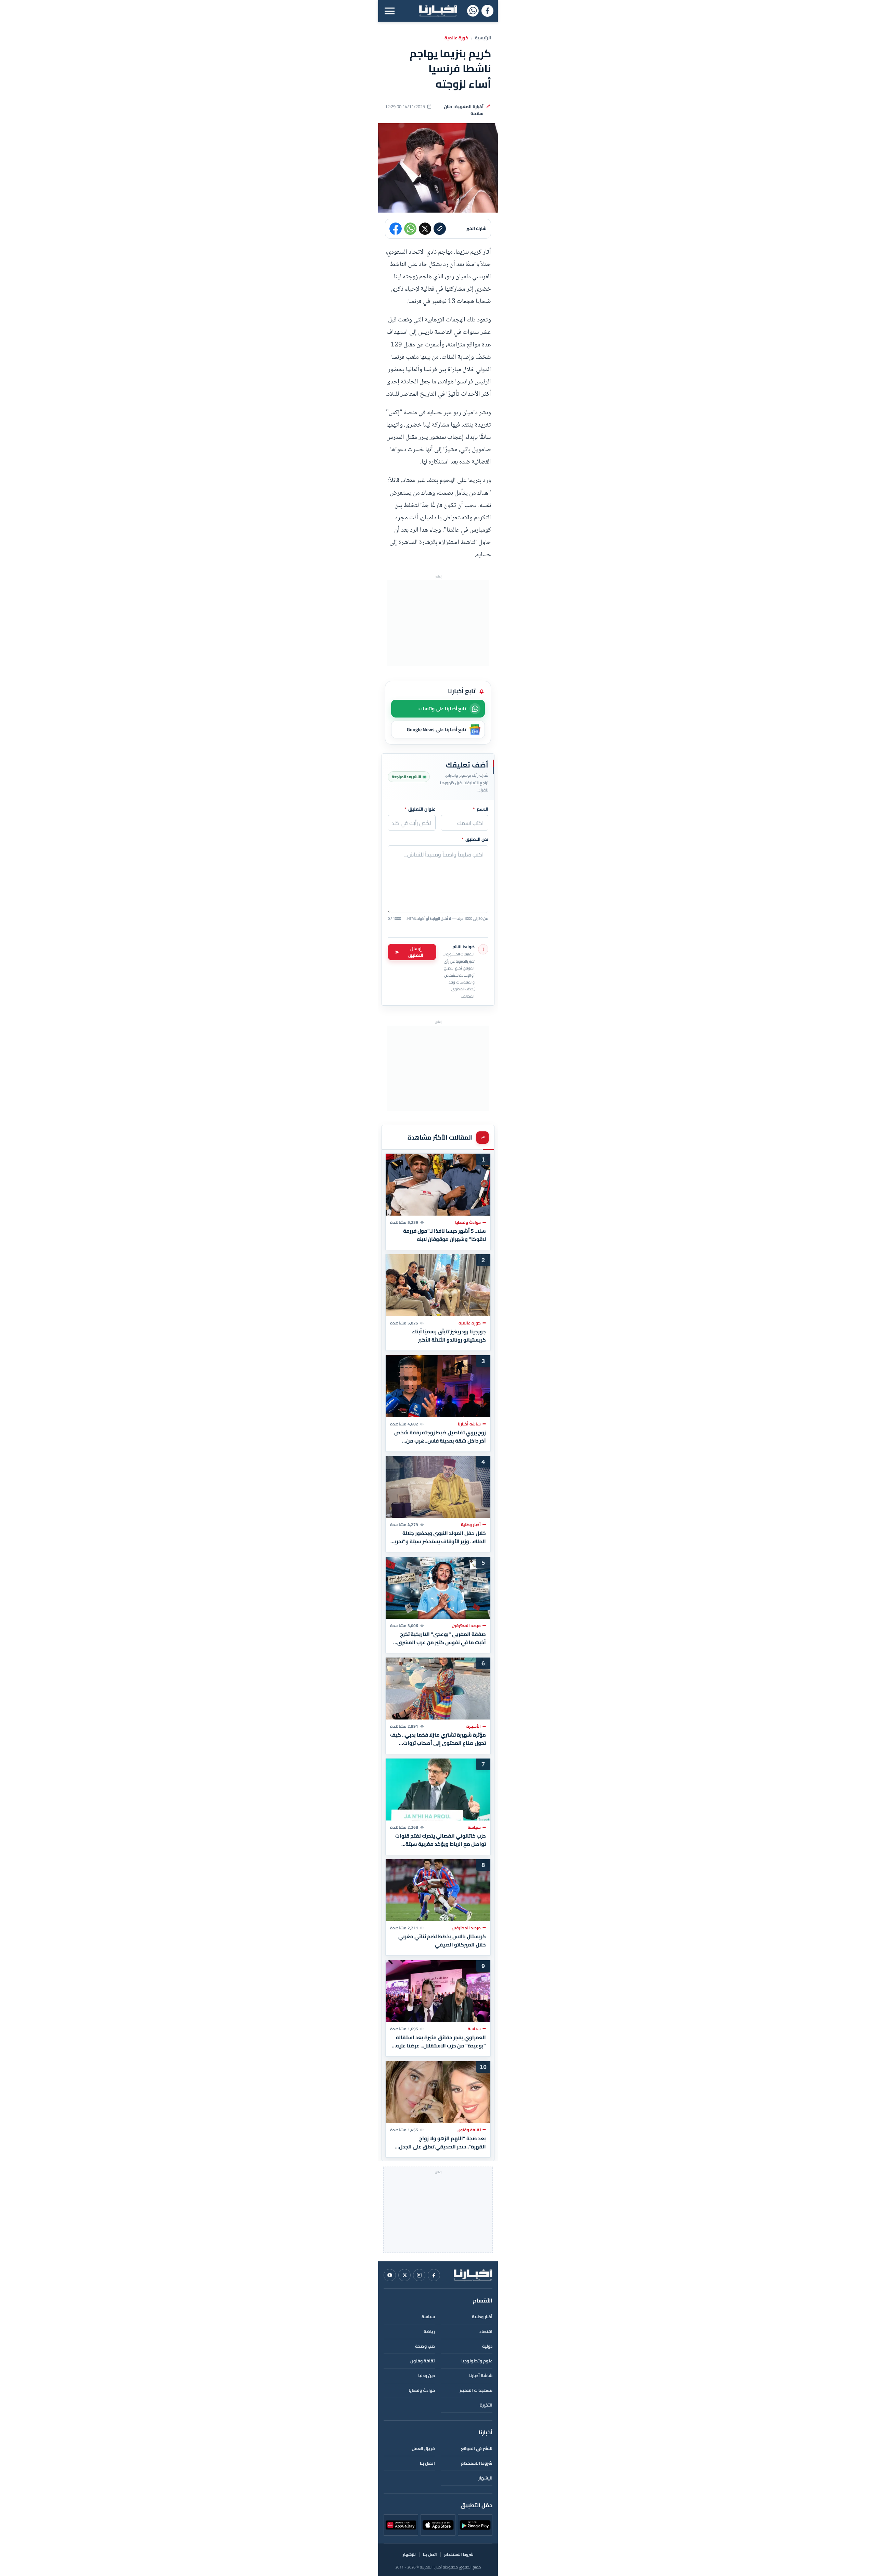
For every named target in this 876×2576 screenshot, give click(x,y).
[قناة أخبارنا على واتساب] (473, 11)
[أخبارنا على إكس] (404, 2275)
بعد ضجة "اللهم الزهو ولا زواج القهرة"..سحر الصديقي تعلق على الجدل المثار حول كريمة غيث (442, 2142)
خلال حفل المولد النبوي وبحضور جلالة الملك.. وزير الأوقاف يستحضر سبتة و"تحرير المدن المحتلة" (439, 1537)
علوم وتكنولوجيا (477, 2361)
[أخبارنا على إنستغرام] (419, 2275)
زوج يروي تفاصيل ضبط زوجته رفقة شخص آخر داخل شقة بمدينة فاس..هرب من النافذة (440, 1436)
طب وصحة (425, 2346)
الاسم (481, 809)
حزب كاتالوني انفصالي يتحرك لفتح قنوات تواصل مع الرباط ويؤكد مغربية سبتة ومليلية (441, 1840)
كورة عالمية (456, 38)
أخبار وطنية (482, 2317)
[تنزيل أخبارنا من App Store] (438, 2525)
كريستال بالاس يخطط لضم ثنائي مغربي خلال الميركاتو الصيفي (442, 1941)
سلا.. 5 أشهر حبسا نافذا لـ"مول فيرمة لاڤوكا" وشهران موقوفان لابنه (445, 1235)
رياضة (429, 2331)
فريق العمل (423, 2448)
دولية (487, 2346)
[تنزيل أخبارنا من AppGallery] (401, 2525)
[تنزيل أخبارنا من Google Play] (475, 2525)
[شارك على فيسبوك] (396, 229)
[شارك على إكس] (425, 229)
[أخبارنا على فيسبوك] (487, 11)
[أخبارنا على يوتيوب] (390, 2275)
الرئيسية (483, 38)
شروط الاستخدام (477, 2463)
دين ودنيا (427, 2376)
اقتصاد (486, 2331)
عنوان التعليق (420, 809)
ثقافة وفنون (423, 2361)
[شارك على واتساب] (410, 229)
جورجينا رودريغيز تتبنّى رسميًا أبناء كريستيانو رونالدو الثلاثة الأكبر (449, 1336)
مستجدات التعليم (476, 2390)
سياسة (428, 2317)
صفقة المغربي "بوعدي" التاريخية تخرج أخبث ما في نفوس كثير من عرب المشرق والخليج (442, 1638)
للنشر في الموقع (477, 2448)
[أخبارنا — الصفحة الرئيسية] (438, 11)
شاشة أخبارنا (481, 2376)
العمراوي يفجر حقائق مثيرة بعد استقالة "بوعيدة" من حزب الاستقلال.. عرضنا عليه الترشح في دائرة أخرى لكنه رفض (441, 2042)
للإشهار (485, 2478)
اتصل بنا (427, 2463)
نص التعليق (475, 839)
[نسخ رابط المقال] (440, 229)
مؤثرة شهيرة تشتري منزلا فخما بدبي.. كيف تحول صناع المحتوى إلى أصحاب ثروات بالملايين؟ (438, 1739)
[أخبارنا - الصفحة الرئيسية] (473, 2275)
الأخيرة (486, 2405)
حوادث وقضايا (422, 2390)
